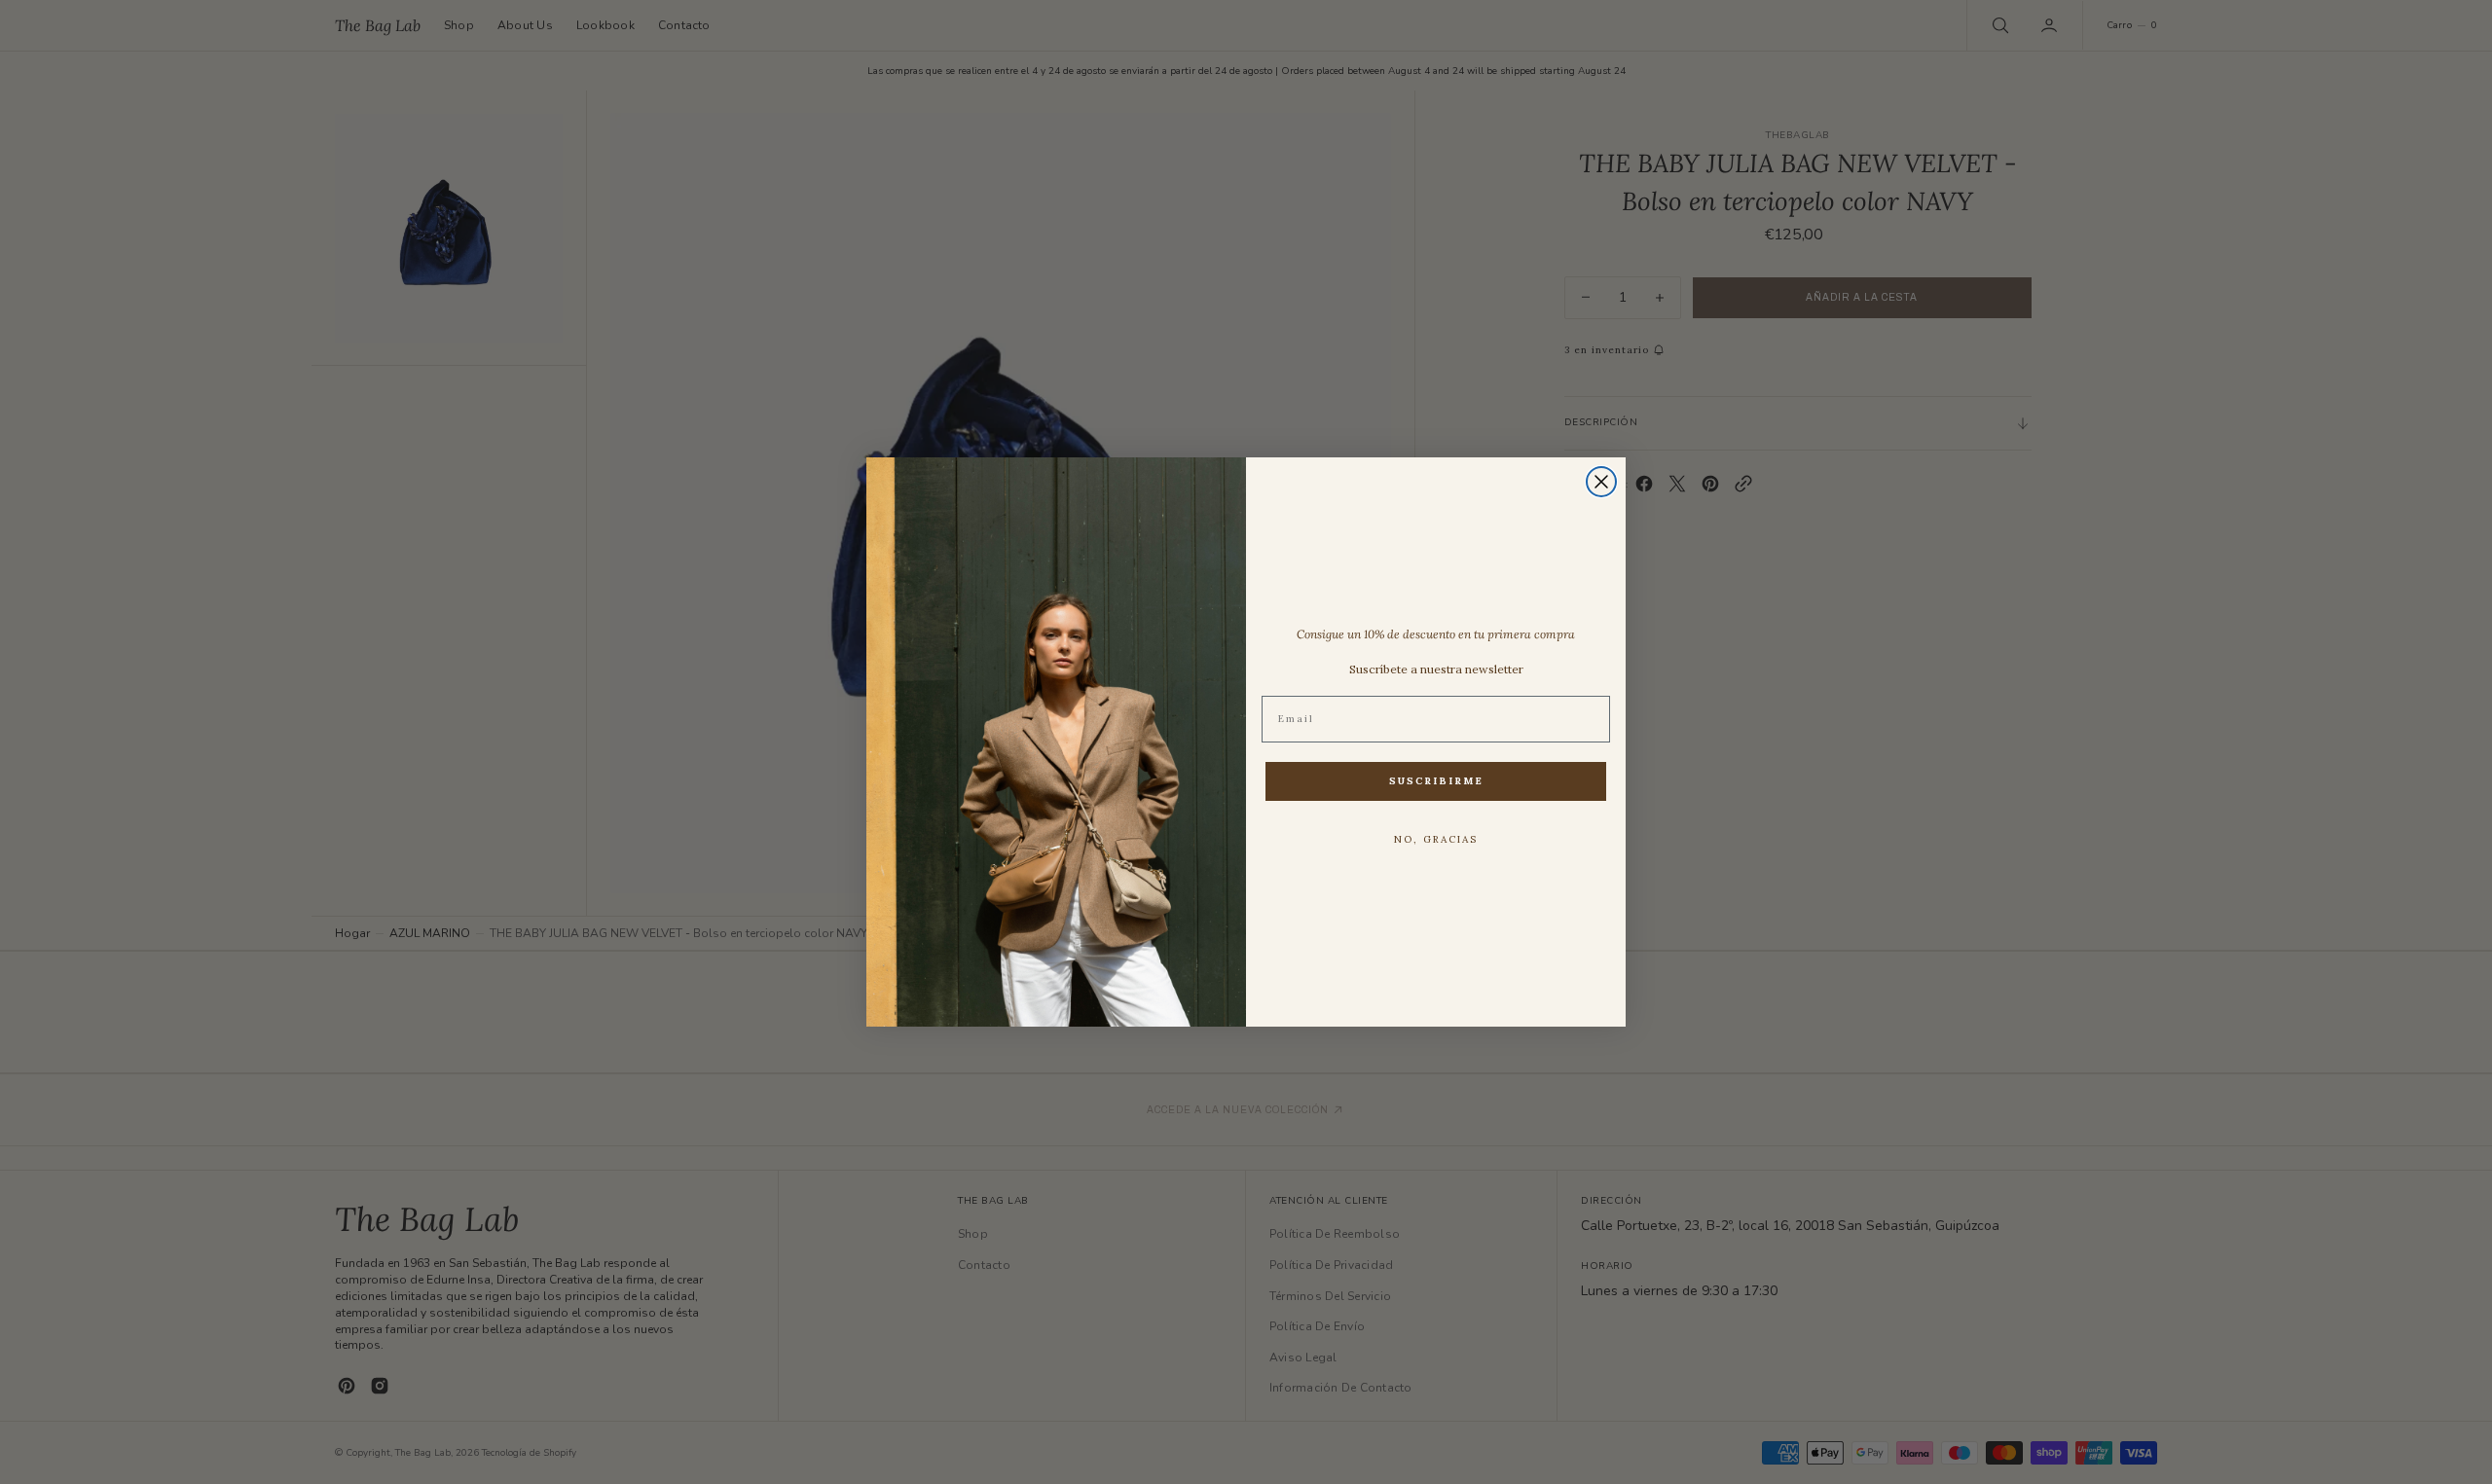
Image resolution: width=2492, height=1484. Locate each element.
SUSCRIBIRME (1436, 781)
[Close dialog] (1601, 482)
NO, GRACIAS (1436, 839)
